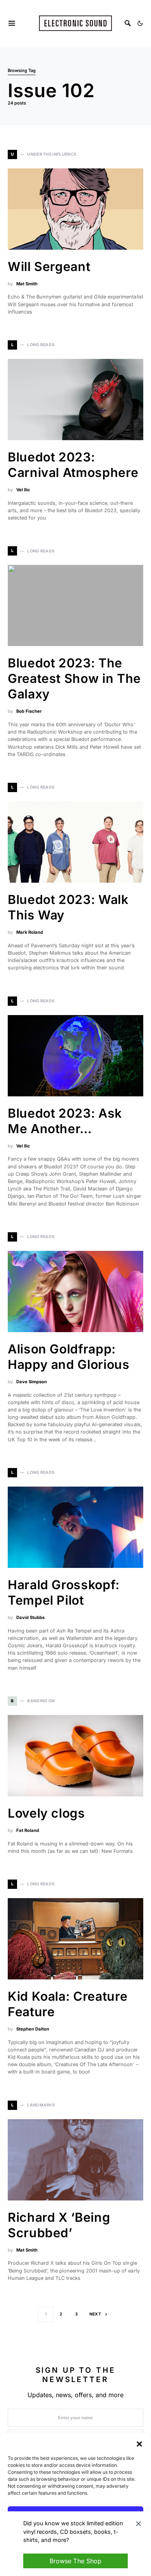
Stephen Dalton (33, 2029)
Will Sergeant (49, 267)
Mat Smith (27, 284)
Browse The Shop (75, 2561)
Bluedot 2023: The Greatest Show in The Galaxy (74, 678)
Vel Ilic (23, 490)
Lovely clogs (46, 1813)
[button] (139, 2443)
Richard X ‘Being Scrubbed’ (59, 2225)
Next (95, 2314)
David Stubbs (30, 1617)
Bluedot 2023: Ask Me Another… (65, 1121)
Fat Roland (28, 1830)
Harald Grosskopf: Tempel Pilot (64, 1592)
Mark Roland (30, 932)
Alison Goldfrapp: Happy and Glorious (69, 1357)
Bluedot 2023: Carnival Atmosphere (73, 465)
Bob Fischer (29, 711)
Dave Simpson (32, 1382)
